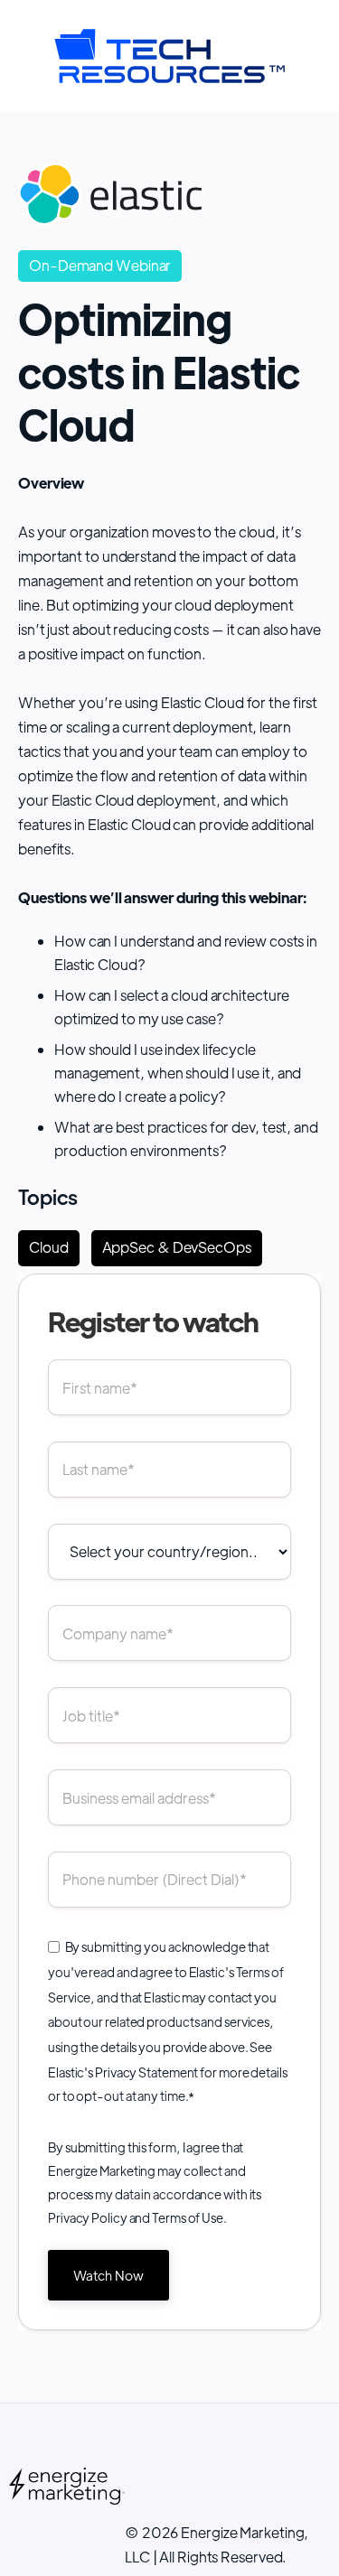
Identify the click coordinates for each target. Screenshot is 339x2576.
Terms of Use (188, 2217)
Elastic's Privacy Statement (123, 2072)
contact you (242, 1997)
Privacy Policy (88, 2217)
